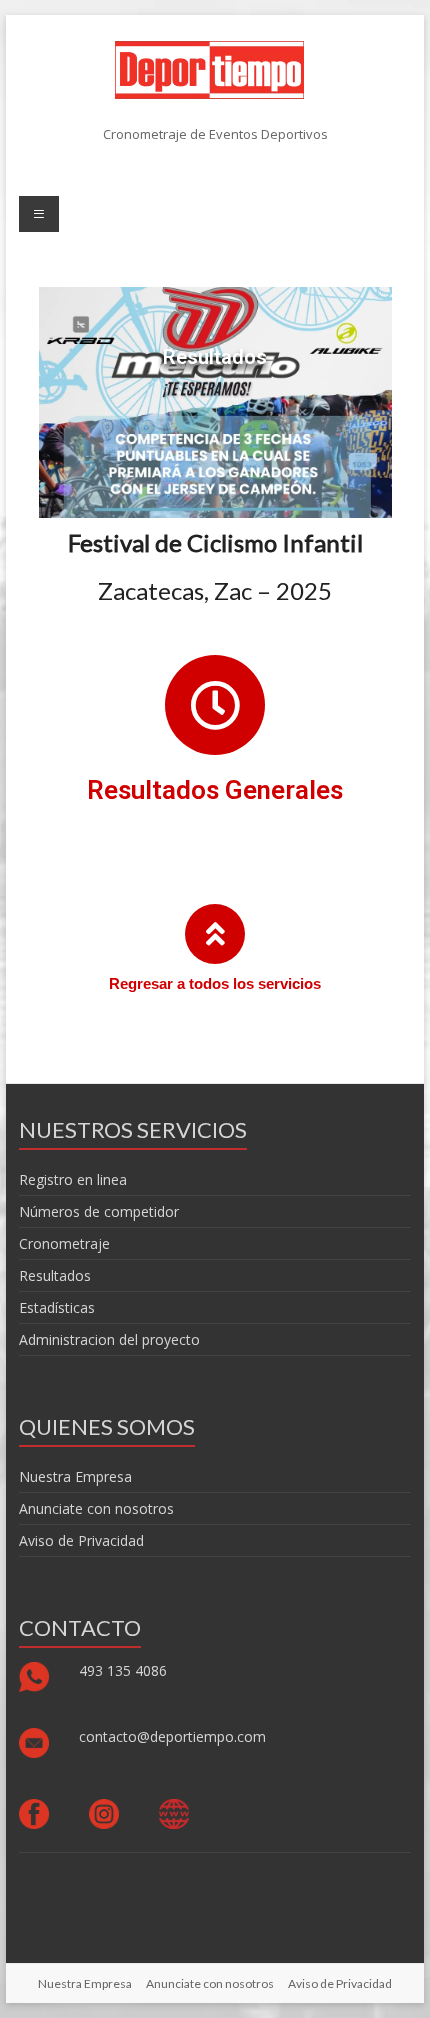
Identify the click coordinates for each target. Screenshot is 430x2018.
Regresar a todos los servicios (215, 983)
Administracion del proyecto (109, 1339)
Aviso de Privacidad (81, 1540)
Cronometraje (64, 1243)
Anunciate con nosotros (96, 1508)
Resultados (55, 1275)
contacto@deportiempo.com (172, 1736)
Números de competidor (99, 1211)
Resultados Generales (215, 790)
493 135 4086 (125, 1670)
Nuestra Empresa (75, 1476)
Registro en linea (73, 1179)
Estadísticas (57, 1307)
